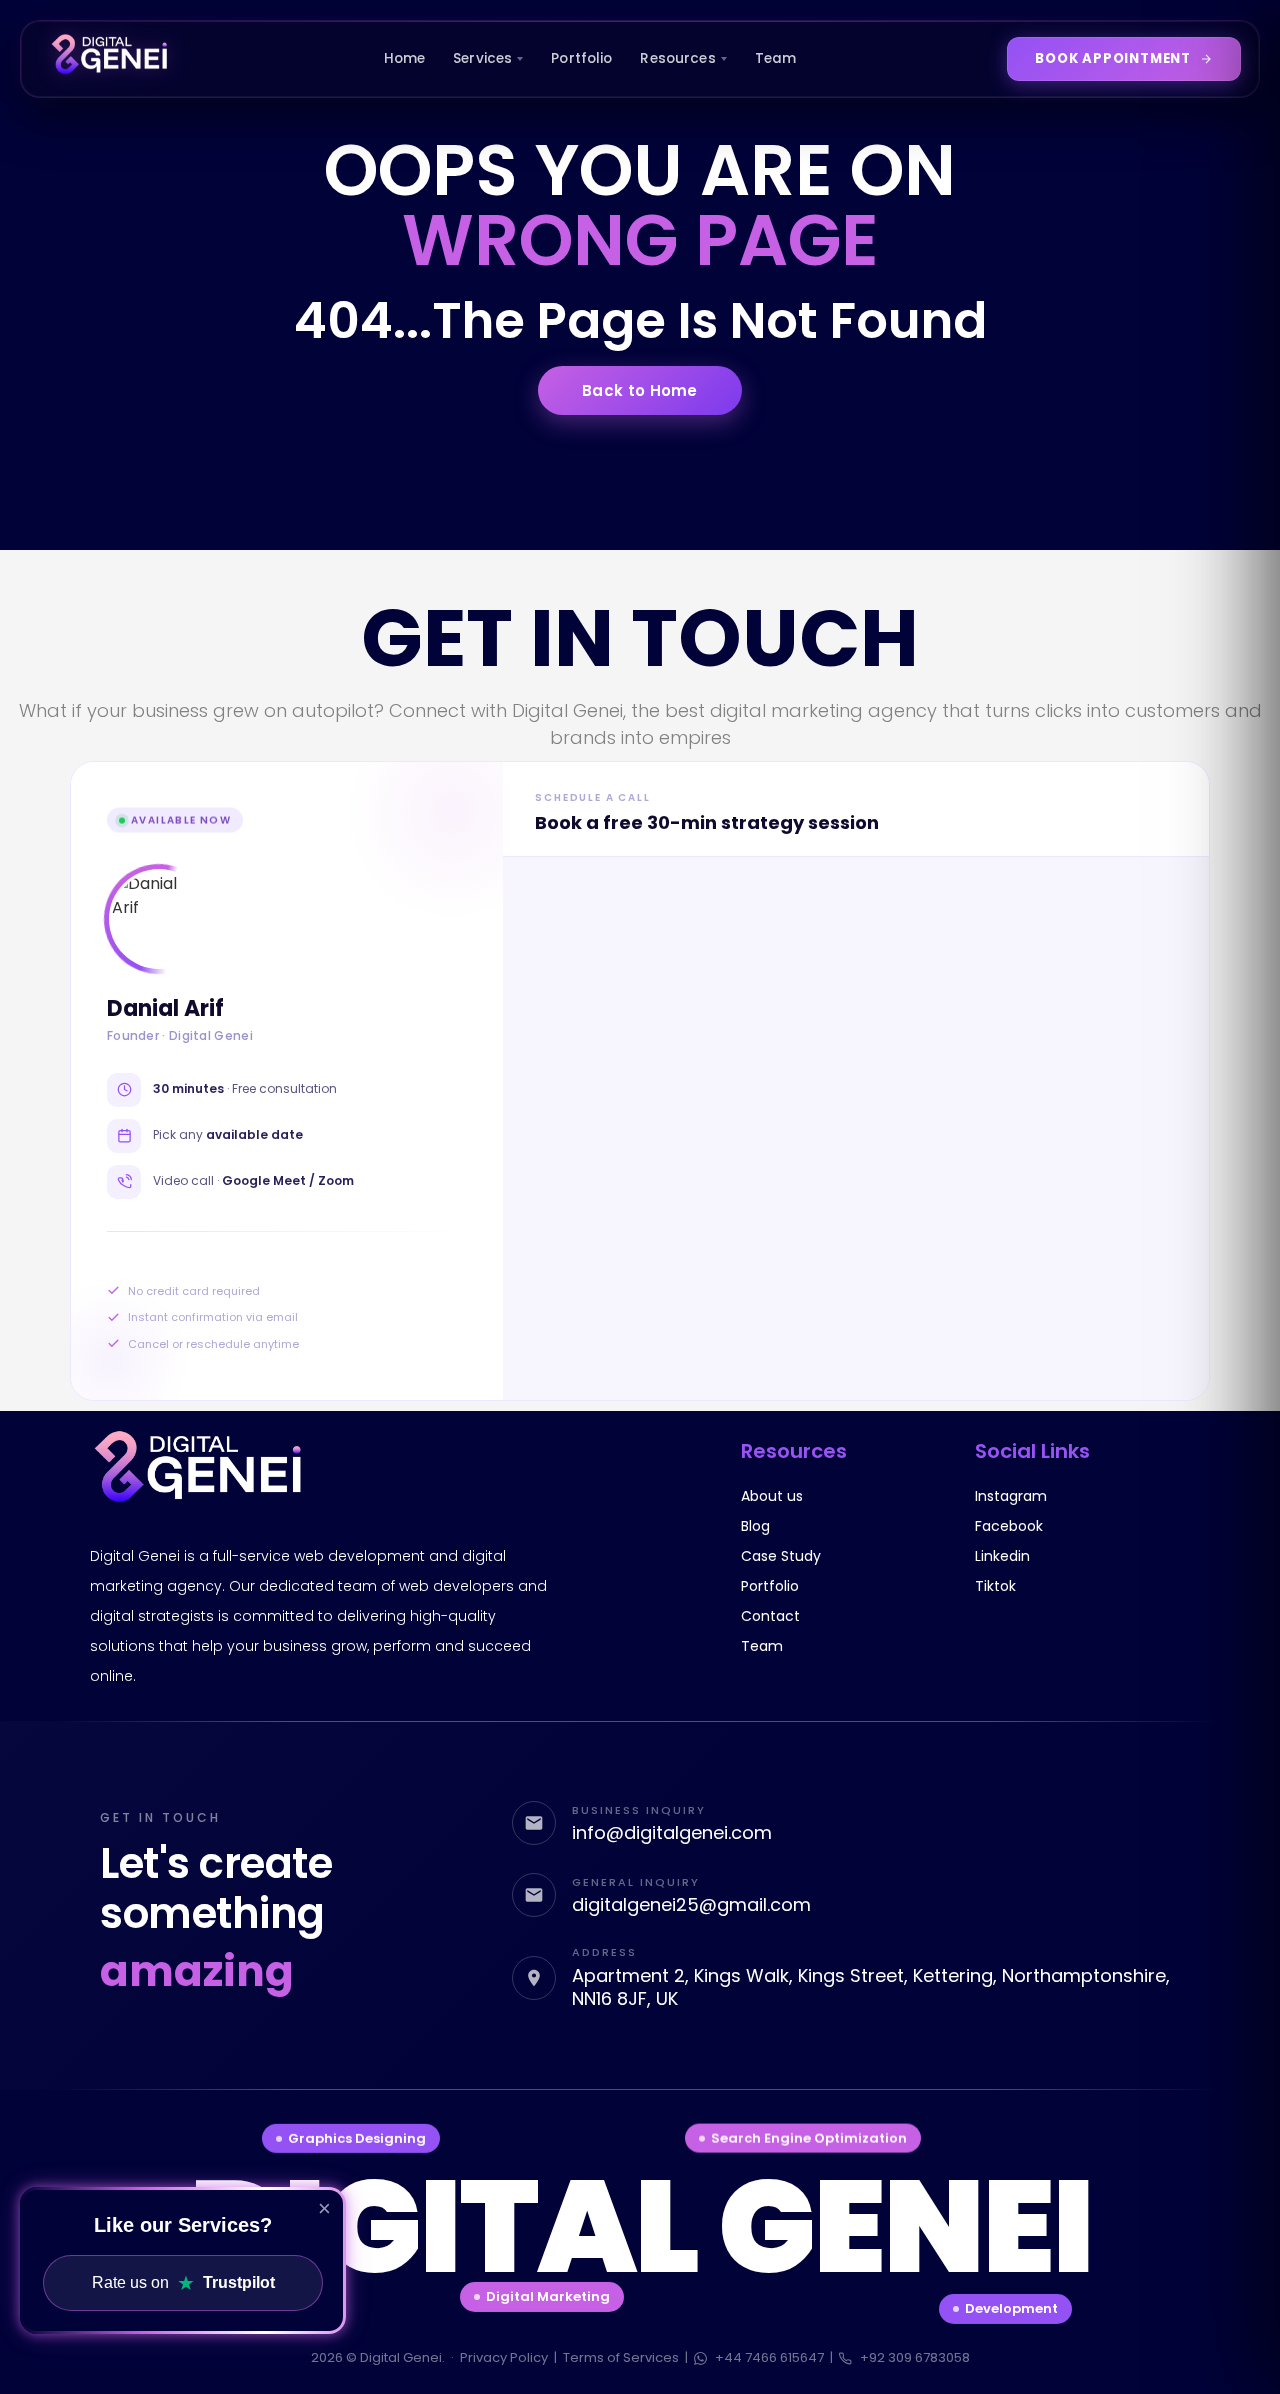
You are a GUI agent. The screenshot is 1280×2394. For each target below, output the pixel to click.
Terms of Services (621, 2357)
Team (776, 58)
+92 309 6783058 (915, 2357)
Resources (677, 58)
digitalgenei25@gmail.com (691, 1904)
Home (405, 58)
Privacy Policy (504, 2357)
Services (482, 58)
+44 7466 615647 (769, 2357)
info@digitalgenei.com (672, 1832)
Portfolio (581, 58)
